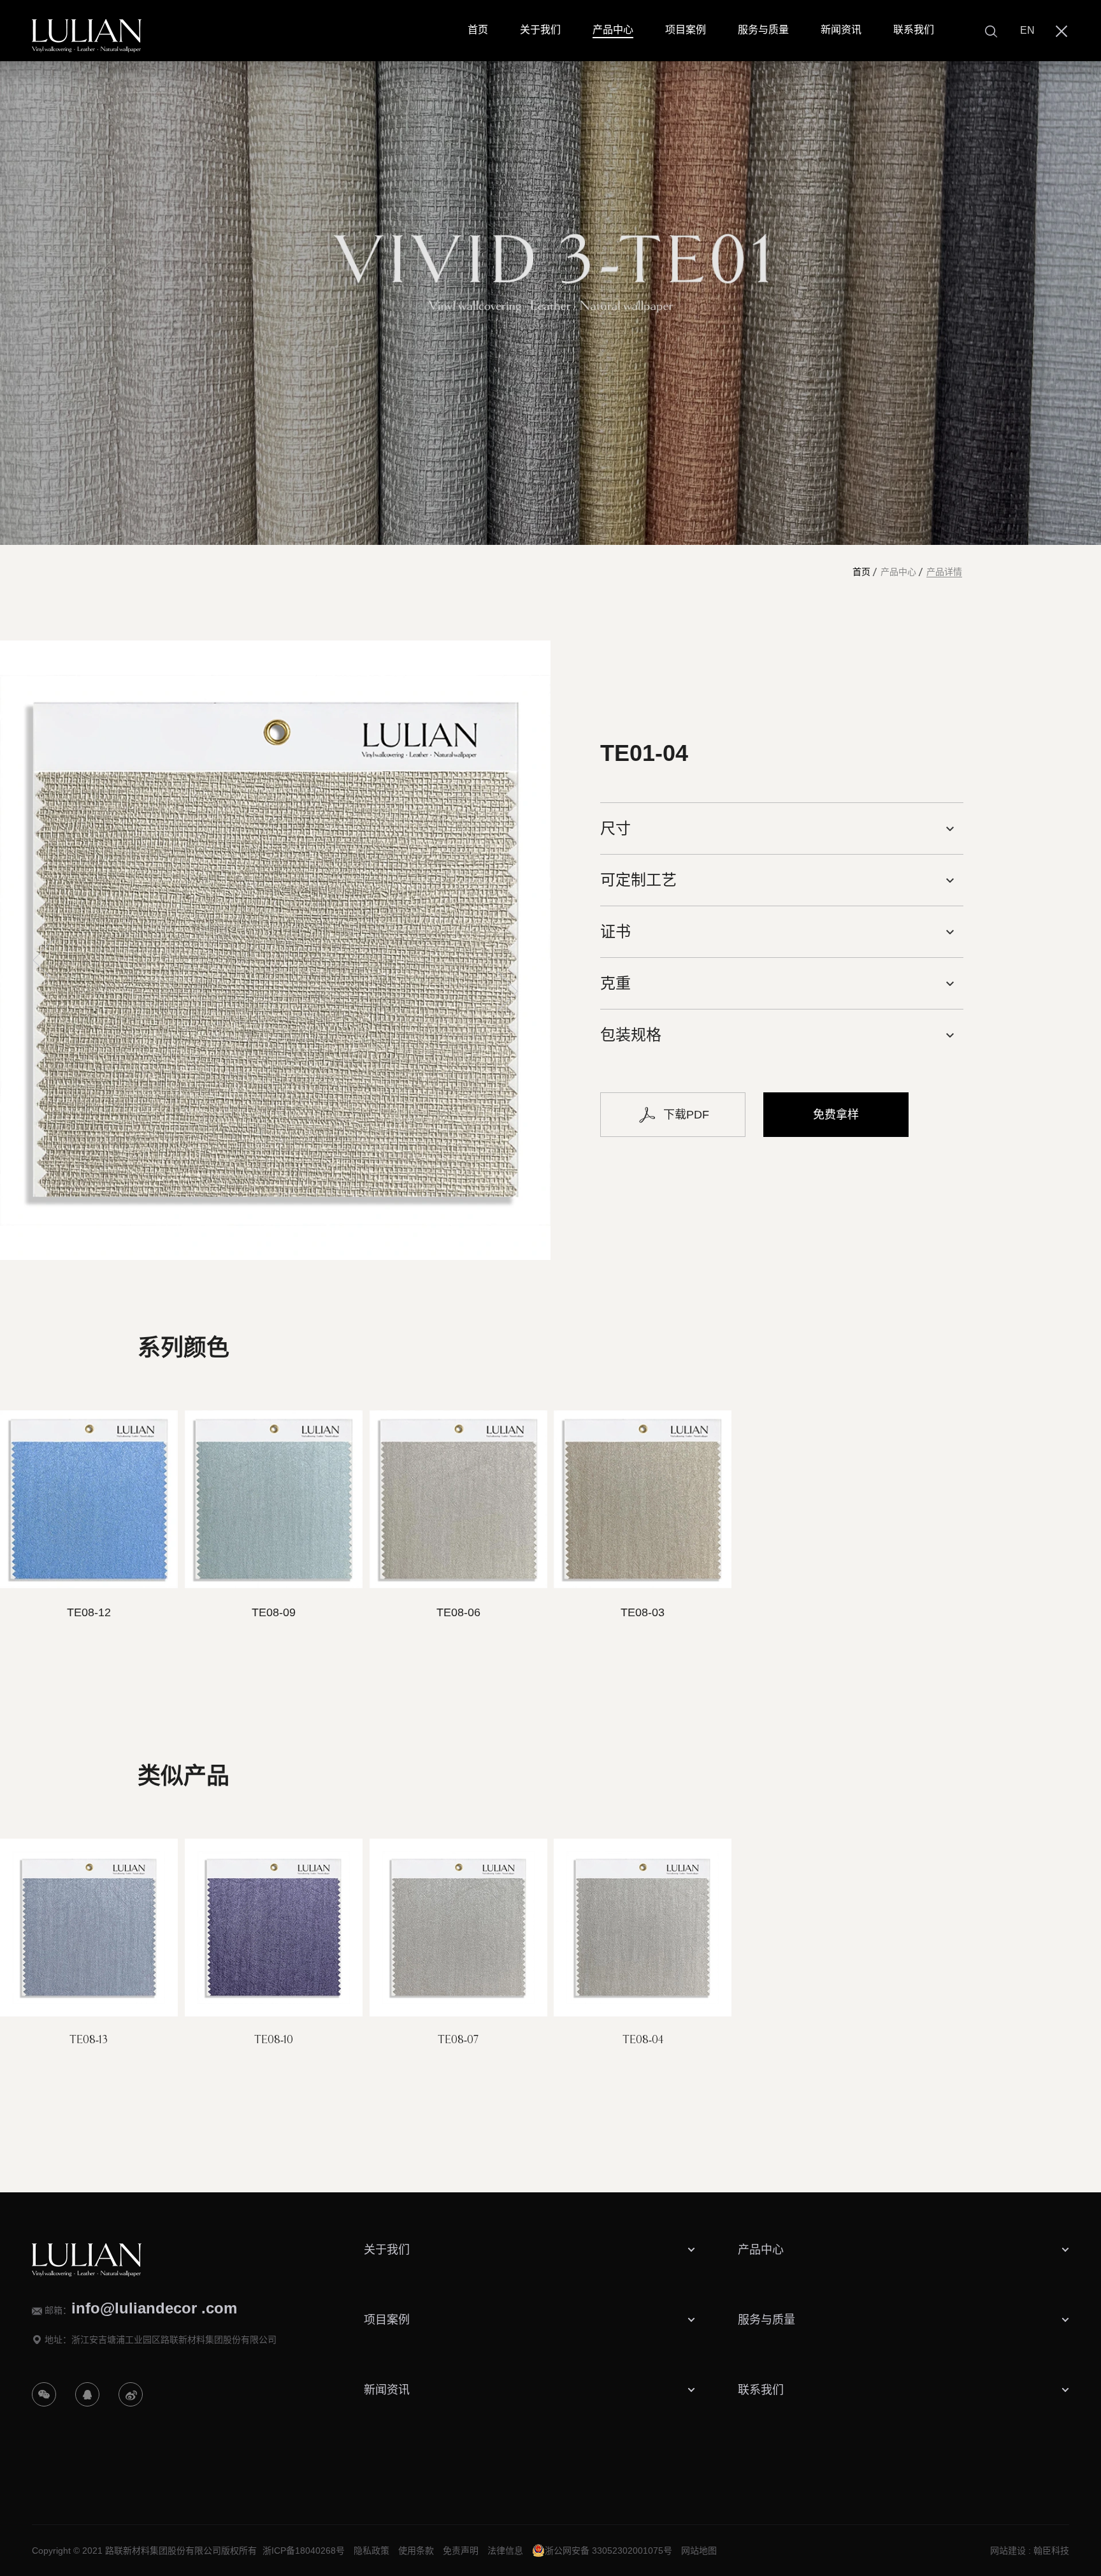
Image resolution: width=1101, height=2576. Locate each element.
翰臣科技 (1051, 2551)
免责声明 (461, 2551)
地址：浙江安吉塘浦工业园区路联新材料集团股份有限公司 (161, 2340)
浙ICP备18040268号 (304, 2551)
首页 (861, 572)
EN (1027, 30)
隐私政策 (371, 2551)
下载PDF (686, 1115)
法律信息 (505, 2551)
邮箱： (141, 2308)
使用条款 (416, 2551)
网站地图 (699, 2551)
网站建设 (1008, 2551)
